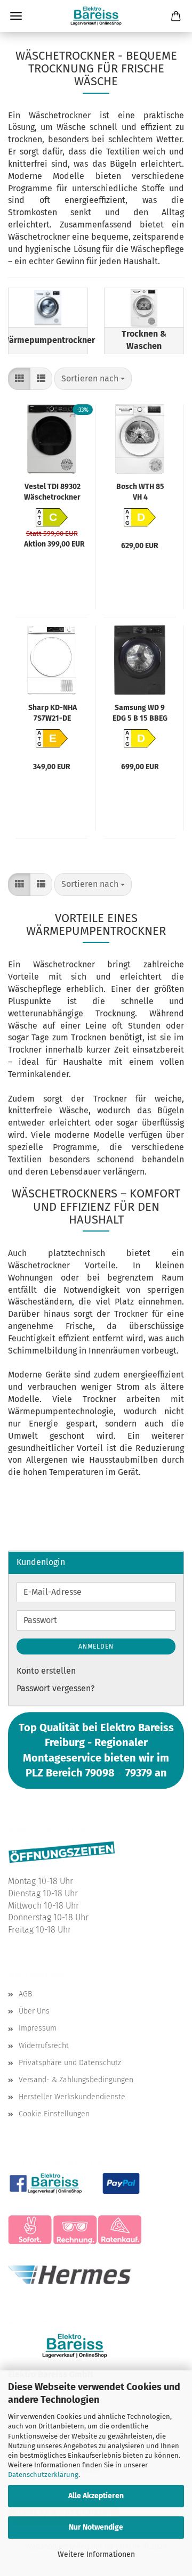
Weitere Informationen (96, 2554)
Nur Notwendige (96, 2527)
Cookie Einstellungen (54, 2114)
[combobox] (93, 379)
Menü (16, 16)
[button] (19, 379)
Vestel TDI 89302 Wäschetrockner (52, 491)
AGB (25, 1994)
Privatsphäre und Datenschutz (70, 2063)
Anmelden (96, 1646)
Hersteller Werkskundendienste (72, 2097)
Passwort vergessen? (55, 1688)
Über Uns (34, 2011)
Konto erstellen (46, 1671)
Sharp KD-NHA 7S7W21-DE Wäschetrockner (52, 712)
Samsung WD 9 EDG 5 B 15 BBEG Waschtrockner (140, 712)
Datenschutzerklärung (43, 2475)
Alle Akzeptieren (96, 2496)
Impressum (38, 2028)
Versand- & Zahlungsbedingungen (76, 2080)
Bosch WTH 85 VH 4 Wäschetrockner (140, 491)
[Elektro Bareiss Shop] (96, 16)
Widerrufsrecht (44, 2046)
